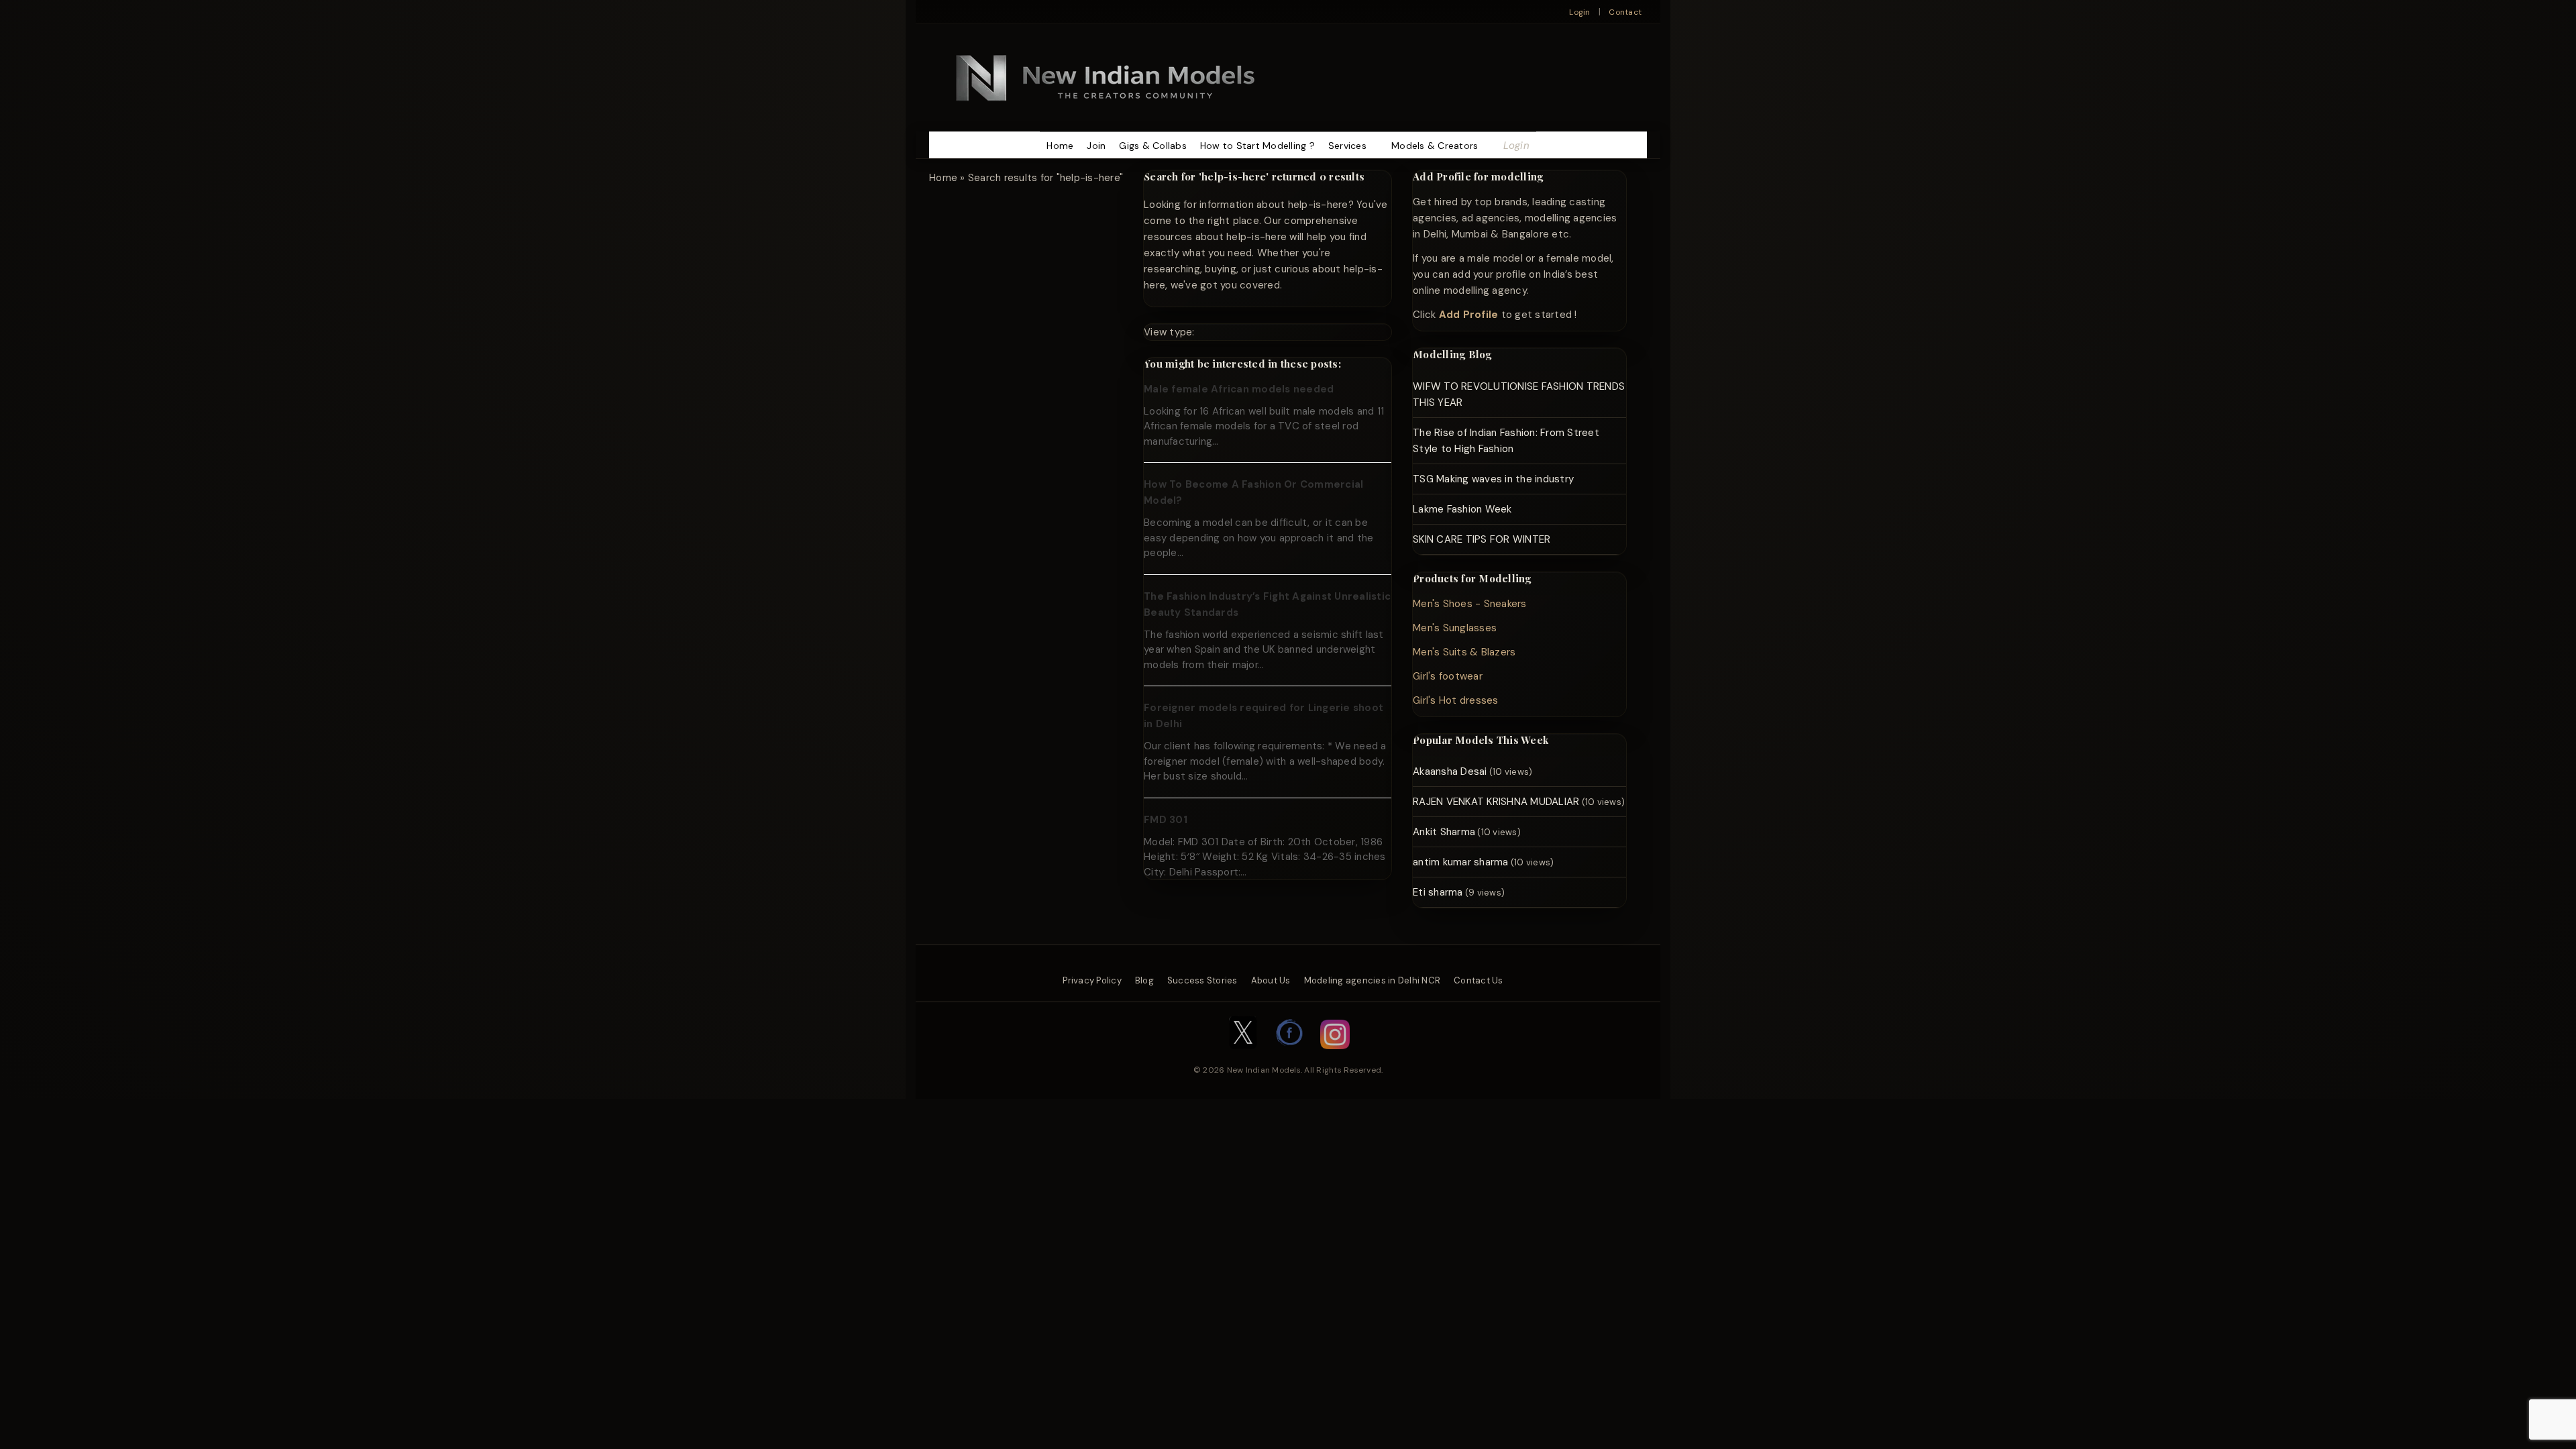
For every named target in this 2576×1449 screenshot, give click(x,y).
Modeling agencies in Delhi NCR (1373, 980)
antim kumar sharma (1461, 862)
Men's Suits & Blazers (1464, 652)
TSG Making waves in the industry (1493, 479)
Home (1060, 146)
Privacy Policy (1092, 980)
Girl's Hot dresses (1456, 700)
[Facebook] (1290, 1056)
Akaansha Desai (1450, 771)
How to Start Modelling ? (1257, 146)
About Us (1271, 980)
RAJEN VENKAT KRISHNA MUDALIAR (1496, 802)
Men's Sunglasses (1455, 628)
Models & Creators (1435, 146)
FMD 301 (1166, 820)
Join (1096, 146)
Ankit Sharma (1444, 832)
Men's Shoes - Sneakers (1470, 604)
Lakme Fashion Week (1462, 509)
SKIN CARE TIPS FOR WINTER (1482, 539)
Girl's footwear (1448, 676)
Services (1347, 146)
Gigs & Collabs (1153, 146)
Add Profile (1469, 315)
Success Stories (1202, 980)
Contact (1625, 12)
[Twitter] (1243, 1056)
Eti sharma (1438, 892)
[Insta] (1335, 1056)
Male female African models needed (1239, 389)
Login (1579, 12)
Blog (1144, 980)
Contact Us (1479, 980)
